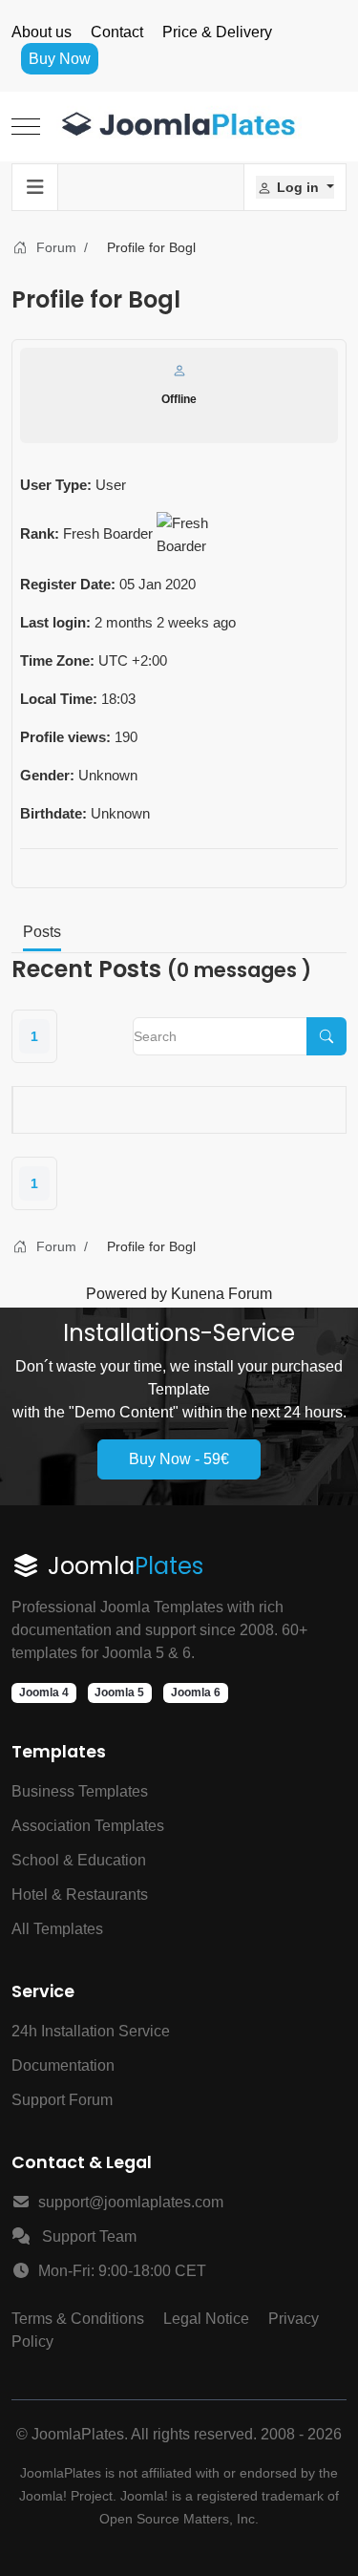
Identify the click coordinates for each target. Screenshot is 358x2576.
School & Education (79, 1860)
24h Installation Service (91, 2031)
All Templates (57, 1929)
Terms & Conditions (78, 2319)
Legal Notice (206, 2319)
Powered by (126, 1294)
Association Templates (88, 1826)
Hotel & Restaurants (80, 1895)
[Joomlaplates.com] (179, 127)
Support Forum (62, 2100)
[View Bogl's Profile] (179, 371)
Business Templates (80, 1791)
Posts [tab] (42, 932)
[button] (295, 187)
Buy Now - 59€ (179, 1459)
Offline (179, 399)
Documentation (63, 2065)
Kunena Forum (221, 1294)
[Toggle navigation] (35, 187)
